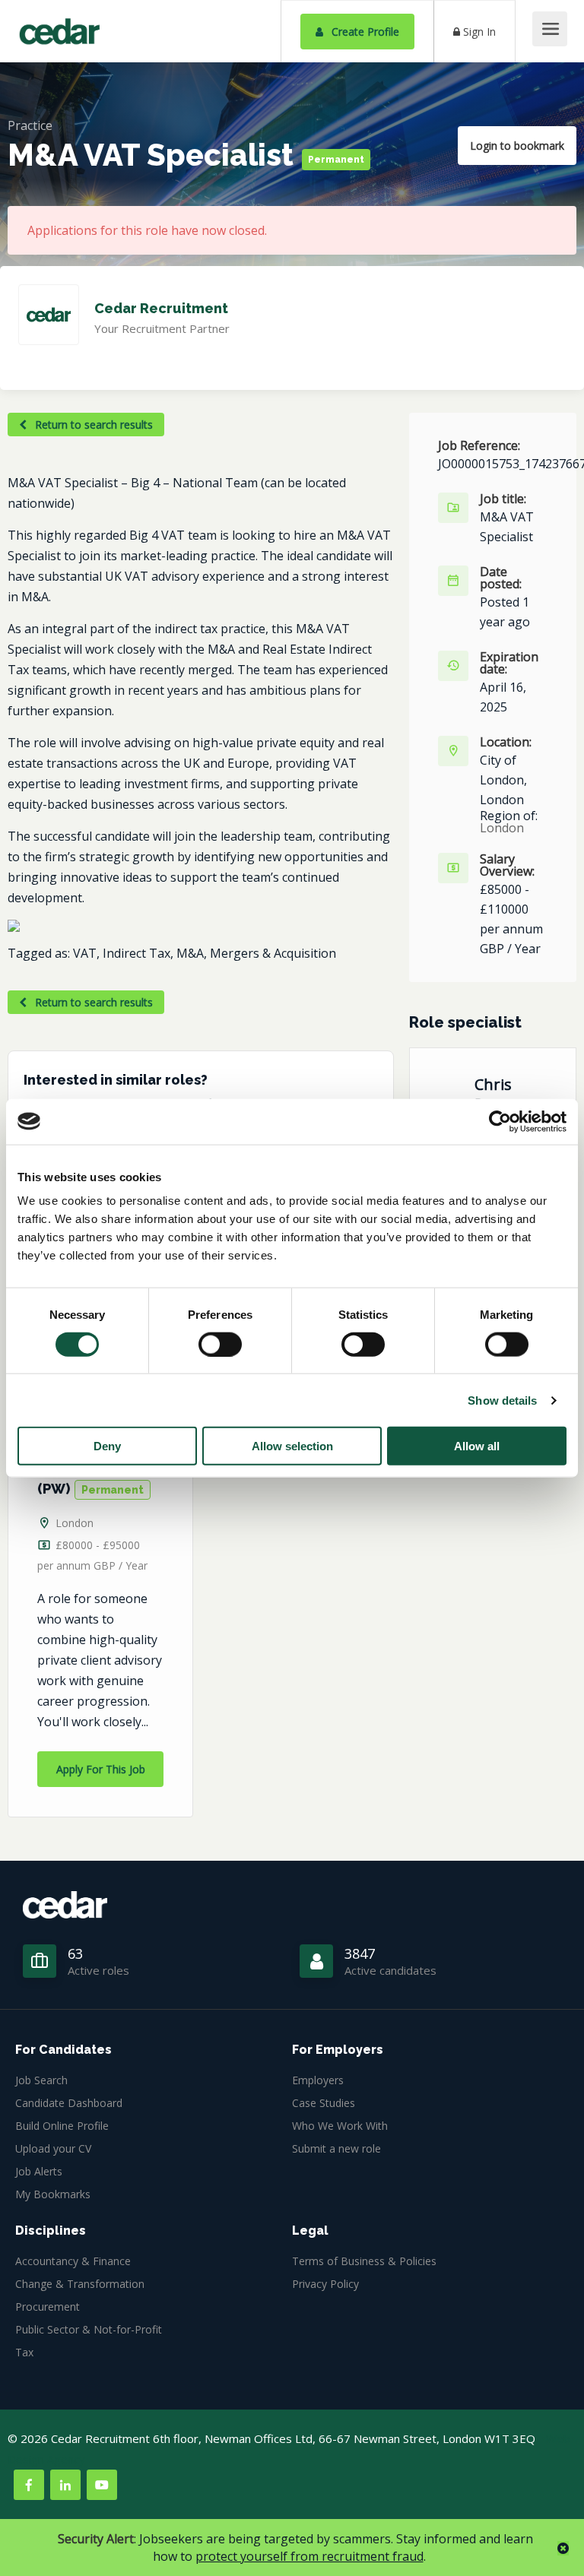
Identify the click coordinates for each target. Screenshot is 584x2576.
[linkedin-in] (65, 2485)
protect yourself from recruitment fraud (309, 2556)
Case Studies (324, 2103)
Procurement (48, 2307)
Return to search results (92, 425)
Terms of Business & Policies (364, 2261)
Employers (318, 2080)
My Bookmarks (53, 2194)
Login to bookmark (517, 146)
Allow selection (292, 1446)
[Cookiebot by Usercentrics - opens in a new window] (500, 1121)
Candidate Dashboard (69, 2103)
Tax (24, 2352)
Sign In (478, 32)
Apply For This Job (101, 1769)
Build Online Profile (62, 2126)
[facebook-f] (29, 2485)
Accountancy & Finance (73, 2261)
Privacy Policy (325, 2284)
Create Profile (364, 32)
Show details (502, 1400)
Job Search (41, 2080)
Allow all (477, 1446)
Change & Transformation (80, 2284)
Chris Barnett (502, 1094)
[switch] (220, 1344)
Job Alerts (39, 2171)
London (75, 1523)
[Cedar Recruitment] (59, 26)
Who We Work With (340, 2126)
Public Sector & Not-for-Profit (89, 2329)
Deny (107, 1446)
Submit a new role (336, 2148)
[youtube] (102, 2485)
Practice (30, 125)
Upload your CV (53, 2148)
